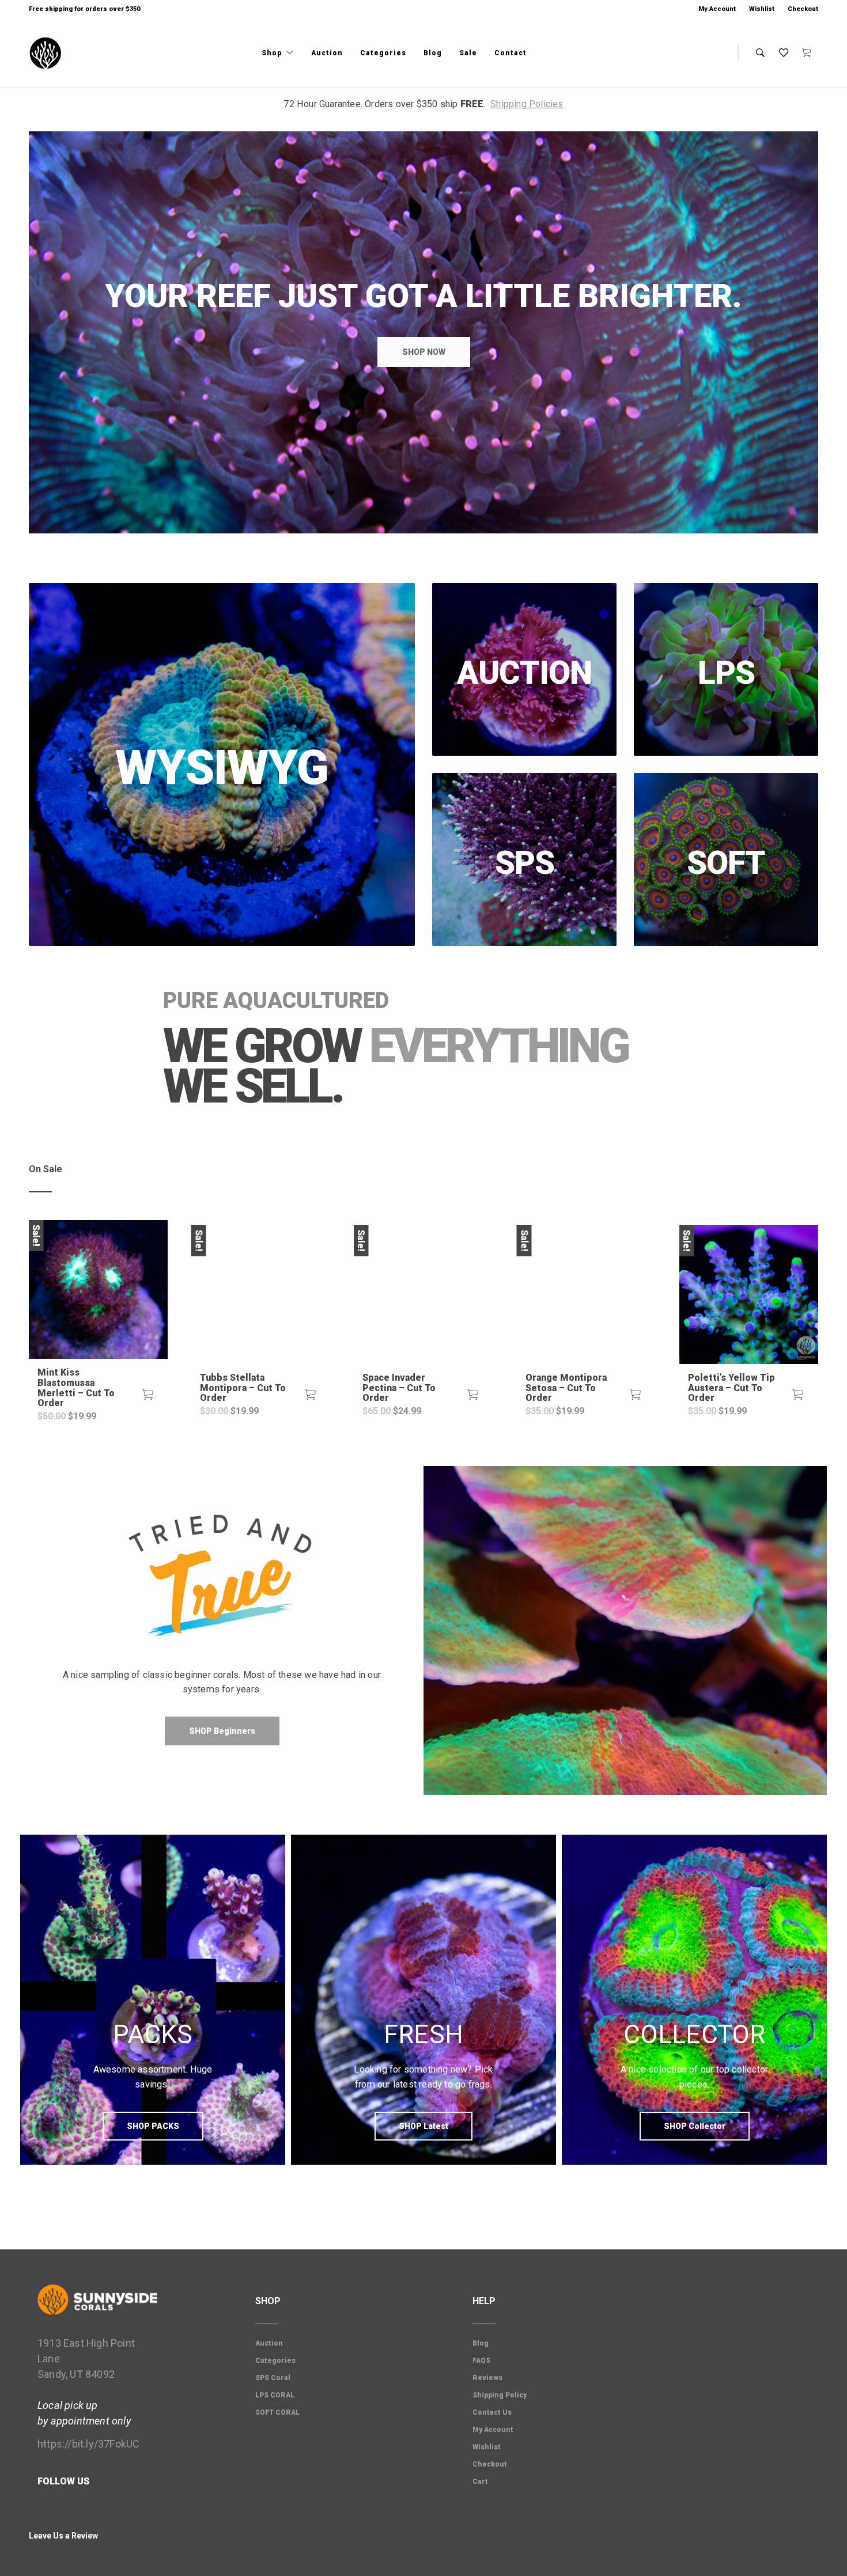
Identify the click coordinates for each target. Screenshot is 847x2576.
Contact (511, 53)
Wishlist (762, 9)
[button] (148, 1395)
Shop (273, 53)
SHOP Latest (423, 2126)
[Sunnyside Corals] (46, 54)
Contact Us (492, 2412)
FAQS (481, 2361)
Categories (383, 53)
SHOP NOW (424, 352)
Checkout (803, 9)
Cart (480, 2482)
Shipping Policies (527, 104)
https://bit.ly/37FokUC (88, 2444)
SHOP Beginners (222, 1731)
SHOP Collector (695, 2126)
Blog (433, 53)
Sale (468, 53)
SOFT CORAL (277, 2412)
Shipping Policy (500, 2395)
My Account (717, 9)
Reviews (487, 2378)
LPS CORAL (275, 2395)
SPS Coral (273, 2378)
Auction (327, 53)
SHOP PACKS (153, 2126)
